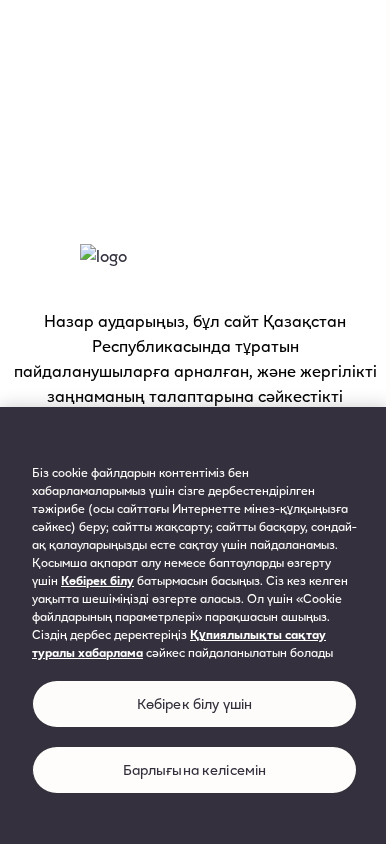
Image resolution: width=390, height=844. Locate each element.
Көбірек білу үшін (194, 703)
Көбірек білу (97, 580)
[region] (195, 625)
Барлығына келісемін (195, 769)
